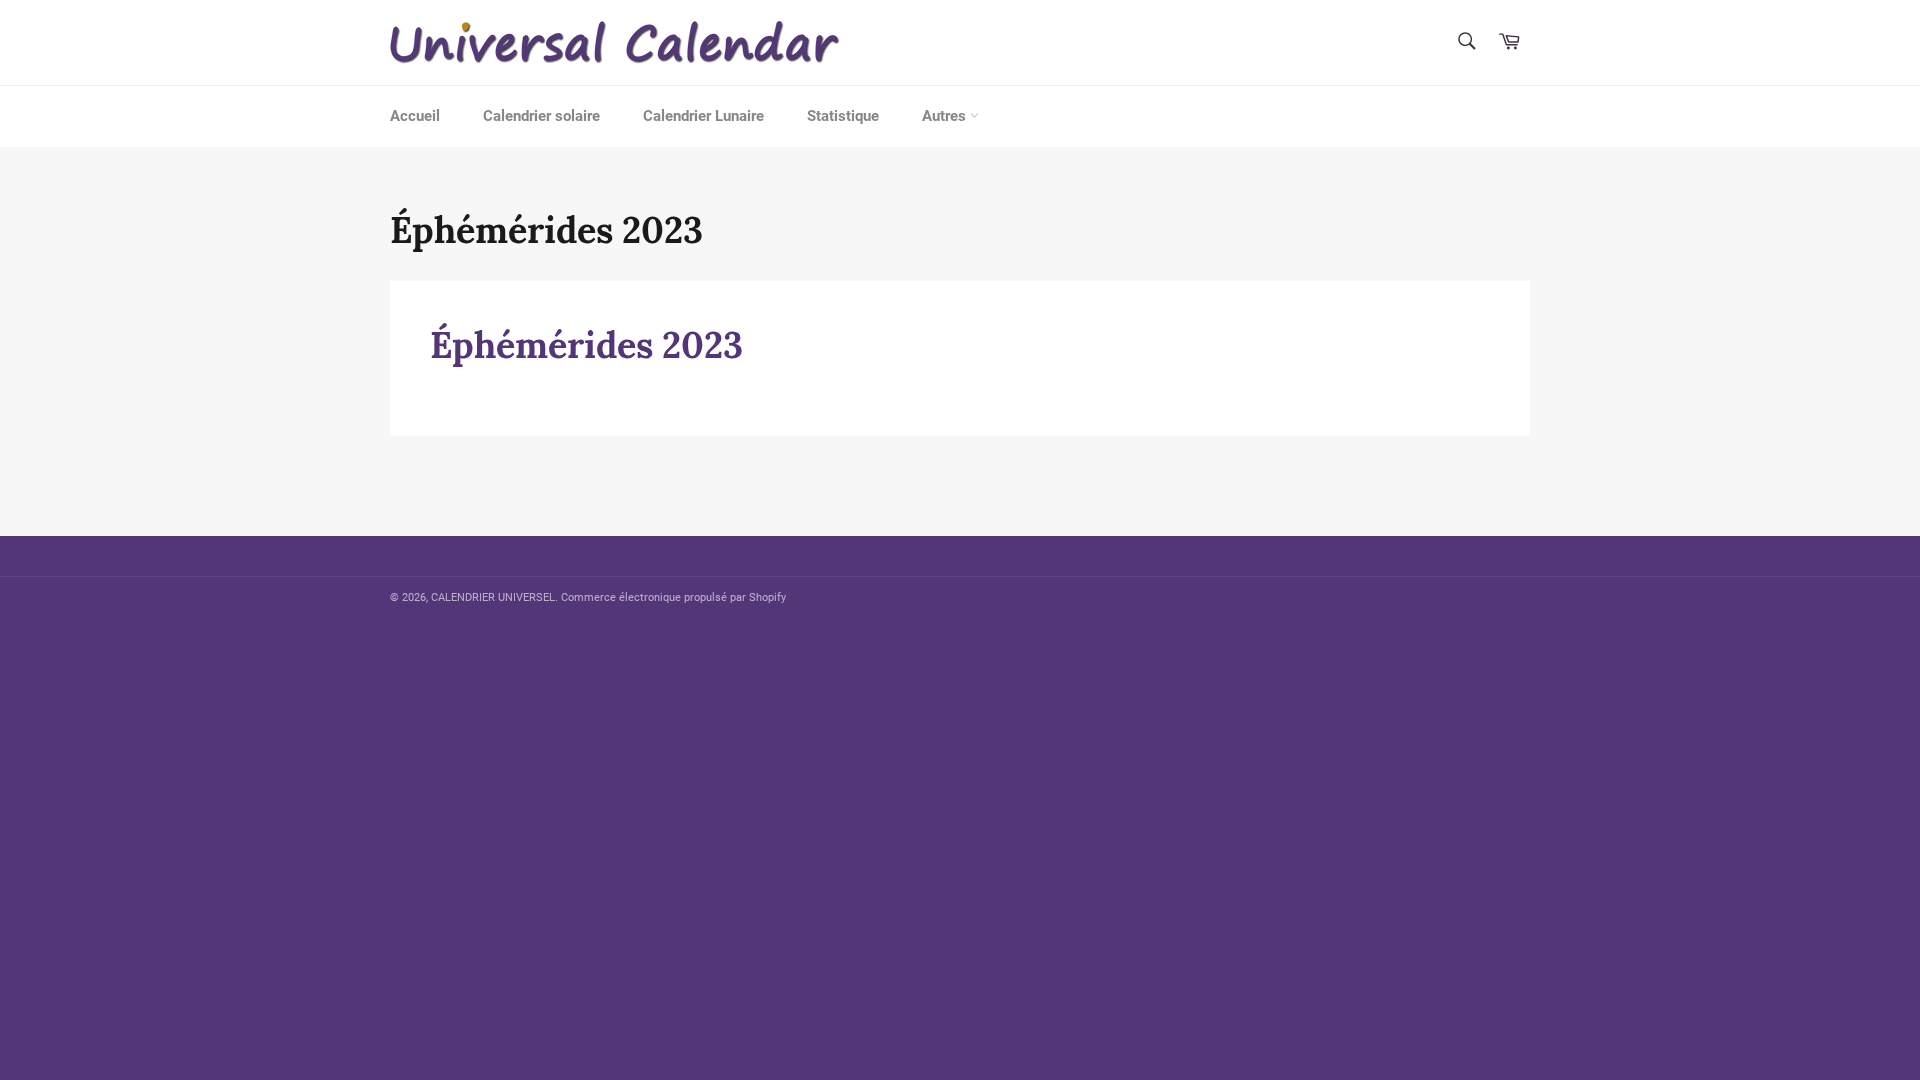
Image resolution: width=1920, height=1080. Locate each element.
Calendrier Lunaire (703, 116)
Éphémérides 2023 (586, 345)
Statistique (843, 116)
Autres (946, 116)
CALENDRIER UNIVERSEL (493, 597)
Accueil (415, 116)
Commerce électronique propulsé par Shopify (673, 597)
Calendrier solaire (541, 116)
